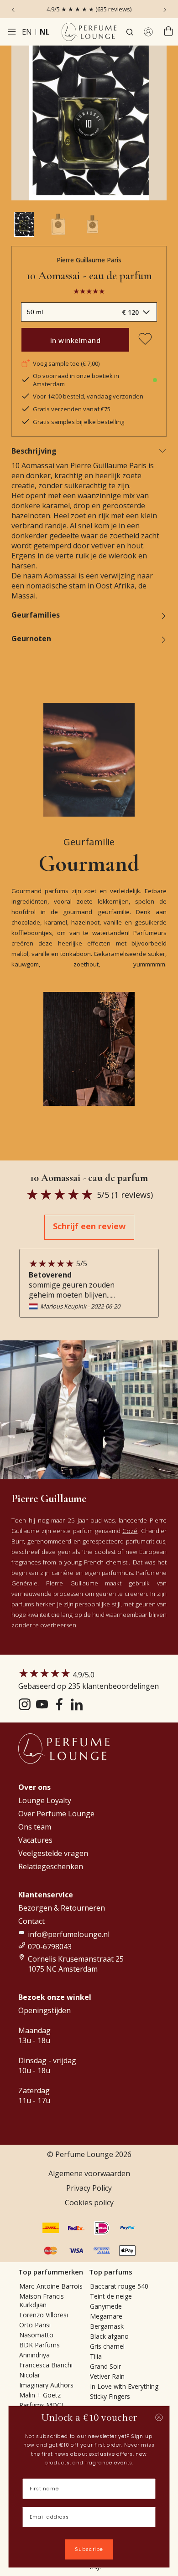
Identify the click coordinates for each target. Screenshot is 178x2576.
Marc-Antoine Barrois (51, 2286)
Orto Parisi (35, 2325)
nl (45, 32)
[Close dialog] (159, 2418)
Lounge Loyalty (45, 1800)
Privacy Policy (89, 2188)
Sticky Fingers (110, 2396)
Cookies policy (89, 2203)
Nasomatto (36, 2335)
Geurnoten (31, 639)
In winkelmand (76, 340)
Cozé (130, 1531)
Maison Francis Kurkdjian (42, 2300)
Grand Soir (105, 2366)
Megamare (106, 2316)
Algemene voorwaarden (89, 2173)
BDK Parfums (39, 2345)
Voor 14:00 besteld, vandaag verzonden (88, 396)
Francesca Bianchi (46, 2365)
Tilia (96, 2356)
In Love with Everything (124, 2386)
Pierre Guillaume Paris (89, 260)
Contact (31, 1921)
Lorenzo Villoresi (44, 2315)
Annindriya (34, 2355)
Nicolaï (29, 2375)
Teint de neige (111, 2296)
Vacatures (35, 1840)
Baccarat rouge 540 (119, 2286)
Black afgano (109, 2336)
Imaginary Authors (46, 2385)
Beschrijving (34, 451)
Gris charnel (107, 2346)
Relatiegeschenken (51, 1866)
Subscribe (89, 2549)
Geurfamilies (36, 615)
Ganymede (106, 2306)
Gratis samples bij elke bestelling (79, 422)
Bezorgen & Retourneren (62, 1908)
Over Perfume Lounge (56, 1814)
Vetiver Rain (107, 2376)
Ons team (35, 1827)
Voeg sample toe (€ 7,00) (66, 363)
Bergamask (107, 2326)
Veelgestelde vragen (53, 1853)
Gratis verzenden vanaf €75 (72, 409)
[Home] (89, 32)
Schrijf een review (89, 1226)
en (27, 32)
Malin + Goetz (40, 2395)
